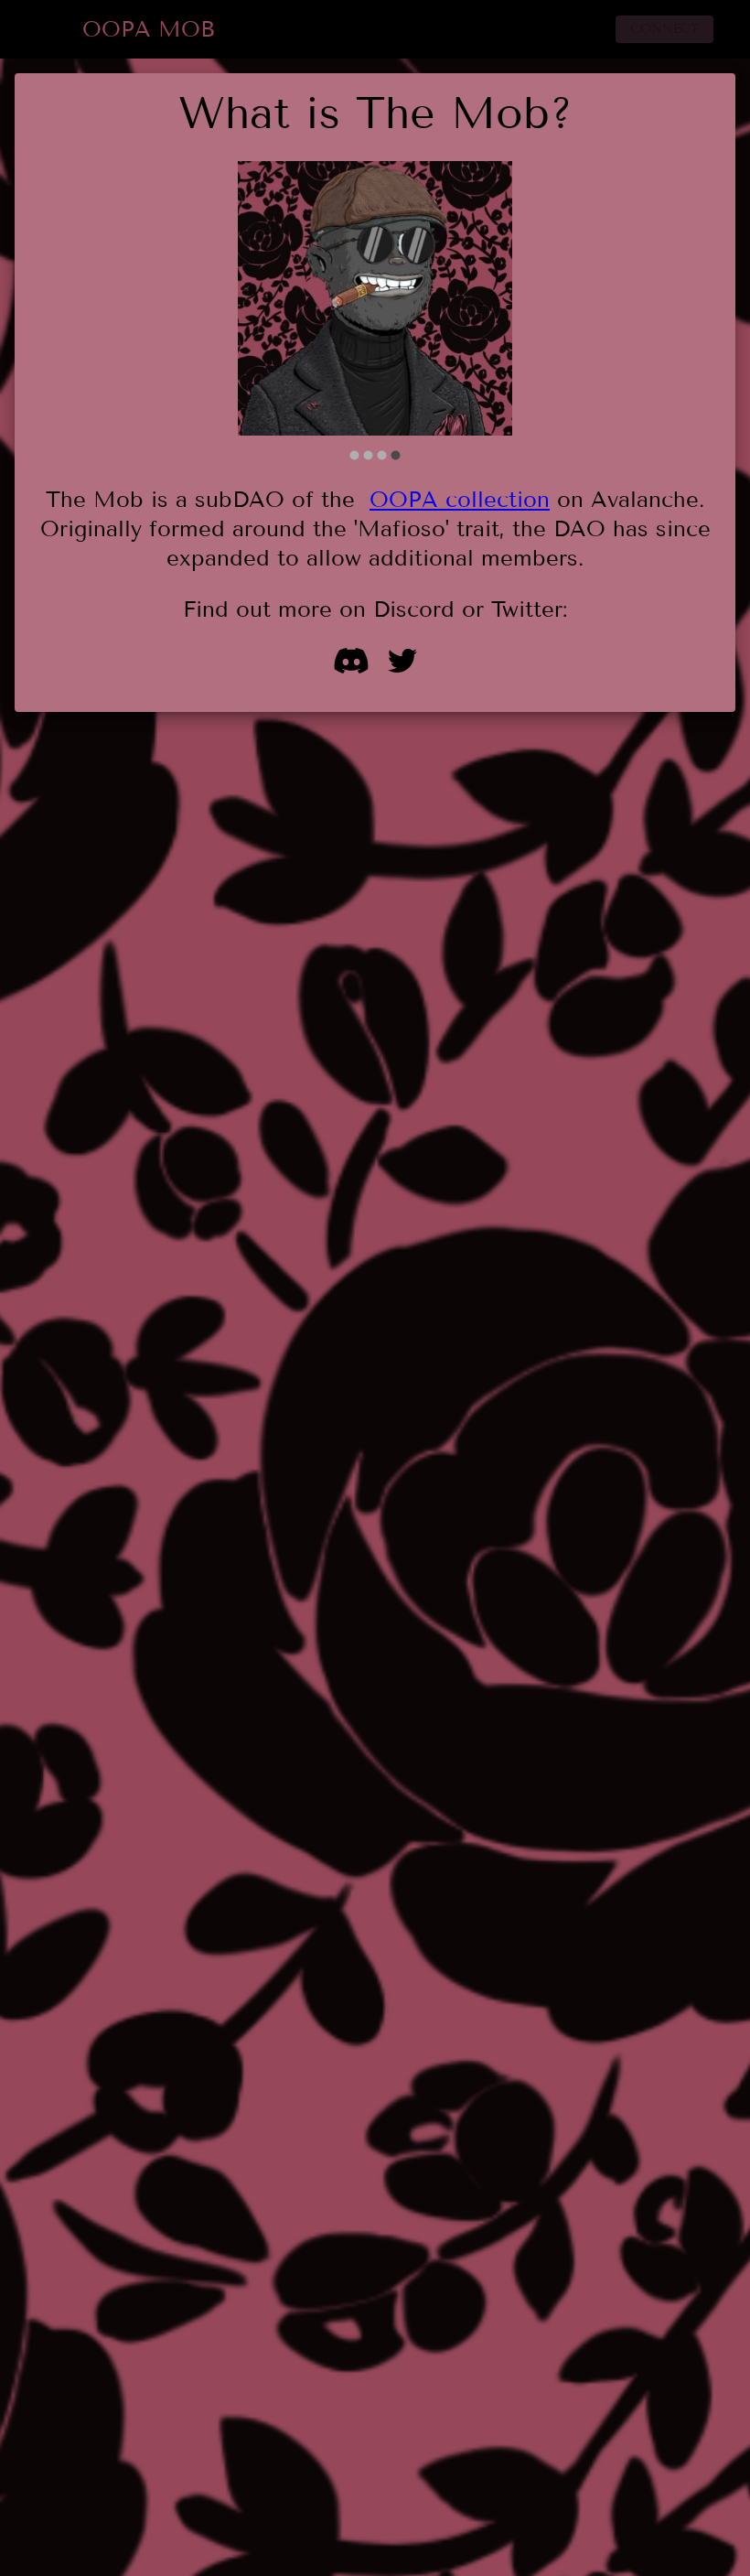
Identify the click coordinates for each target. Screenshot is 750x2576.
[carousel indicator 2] (368, 455)
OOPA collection (460, 499)
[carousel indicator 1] (354, 455)
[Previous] (265, 312)
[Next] (485, 312)
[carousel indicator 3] (382, 455)
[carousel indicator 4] (396, 455)
